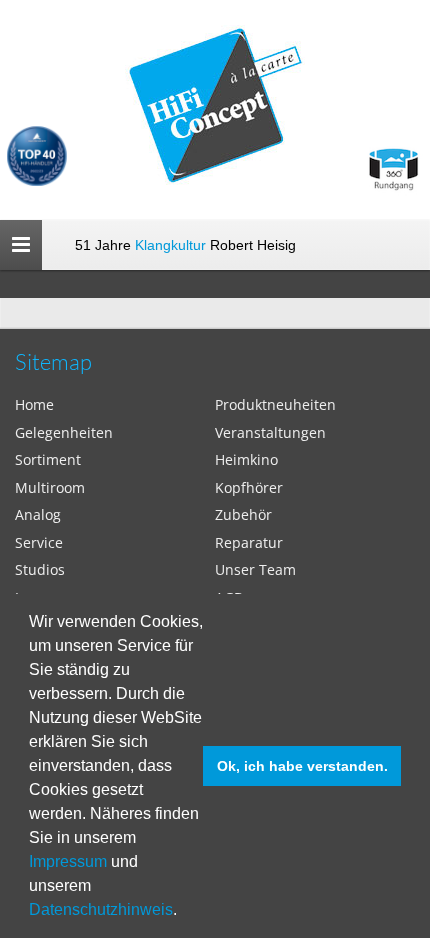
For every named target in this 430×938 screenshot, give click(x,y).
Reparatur (249, 542)
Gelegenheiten (64, 432)
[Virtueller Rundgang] (393, 161)
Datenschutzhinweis (101, 909)
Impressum (68, 861)
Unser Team (255, 569)
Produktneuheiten (275, 404)
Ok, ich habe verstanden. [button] (302, 766)
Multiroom (50, 487)
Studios (40, 569)
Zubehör (243, 514)
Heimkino (246, 459)
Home (34, 404)
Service (39, 542)
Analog (38, 514)
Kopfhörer (249, 487)
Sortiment (48, 459)
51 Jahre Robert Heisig (185, 245)
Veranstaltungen (270, 432)
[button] (184, 912)
